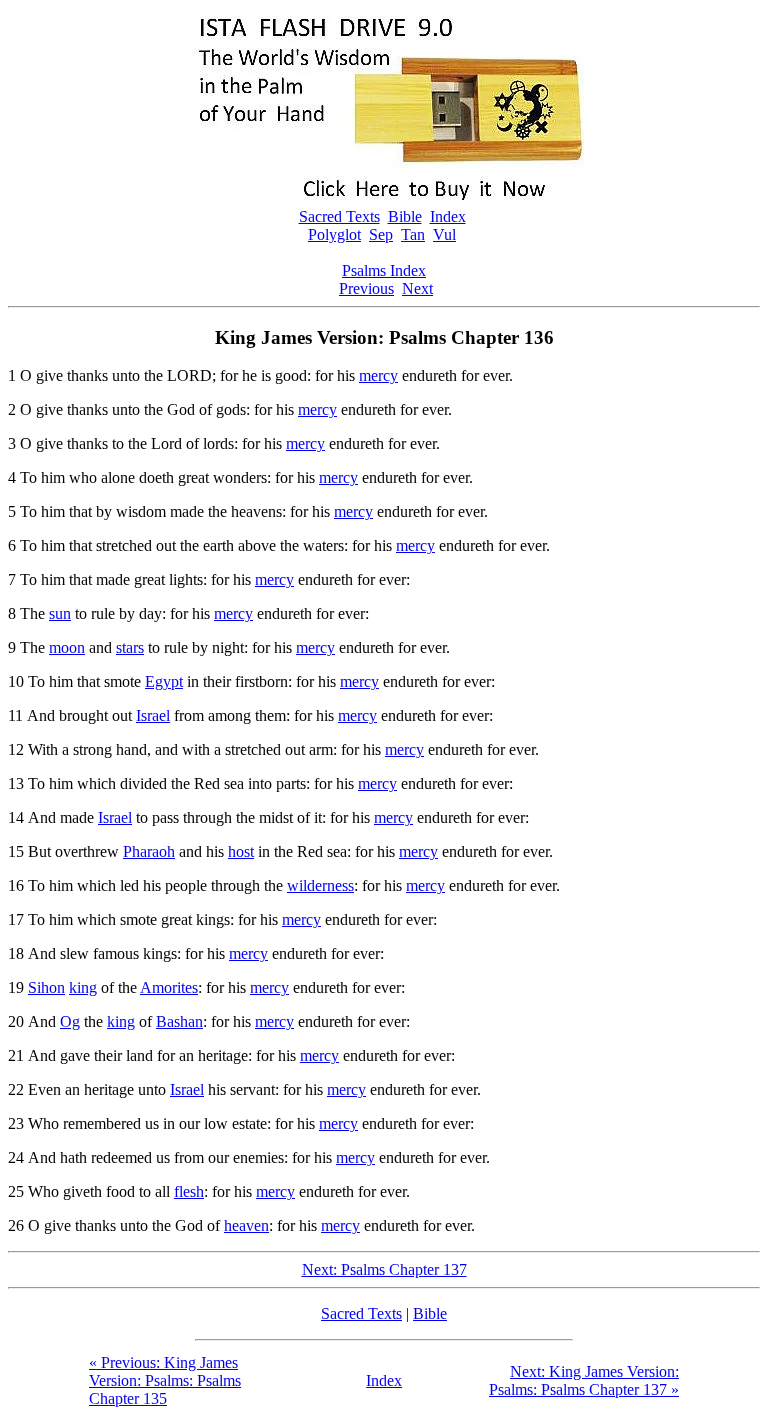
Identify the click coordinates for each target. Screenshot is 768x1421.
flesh (189, 1191)
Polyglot (334, 234)
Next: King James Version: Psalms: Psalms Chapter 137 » (584, 1380)
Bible (405, 216)
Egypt (164, 681)
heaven (246, 1225)
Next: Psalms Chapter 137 (384, 1269)
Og (70, 1021)
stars (130, 647)
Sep (381, 234)
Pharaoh (149, 851)
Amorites (169, 987)
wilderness (320, 885)
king (83, 987)
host (241, 851)
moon (67, 647)
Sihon (46, 987)
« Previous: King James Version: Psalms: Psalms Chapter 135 (165, 1380)
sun (60, 613)
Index (448, 216)
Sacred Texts (339, 216)
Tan (413, 234)
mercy (378, 375)
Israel (153, 715)
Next (417, 288)
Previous (366, 288)
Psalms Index (384, 270)
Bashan (179, 1021)
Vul (444, 234)
